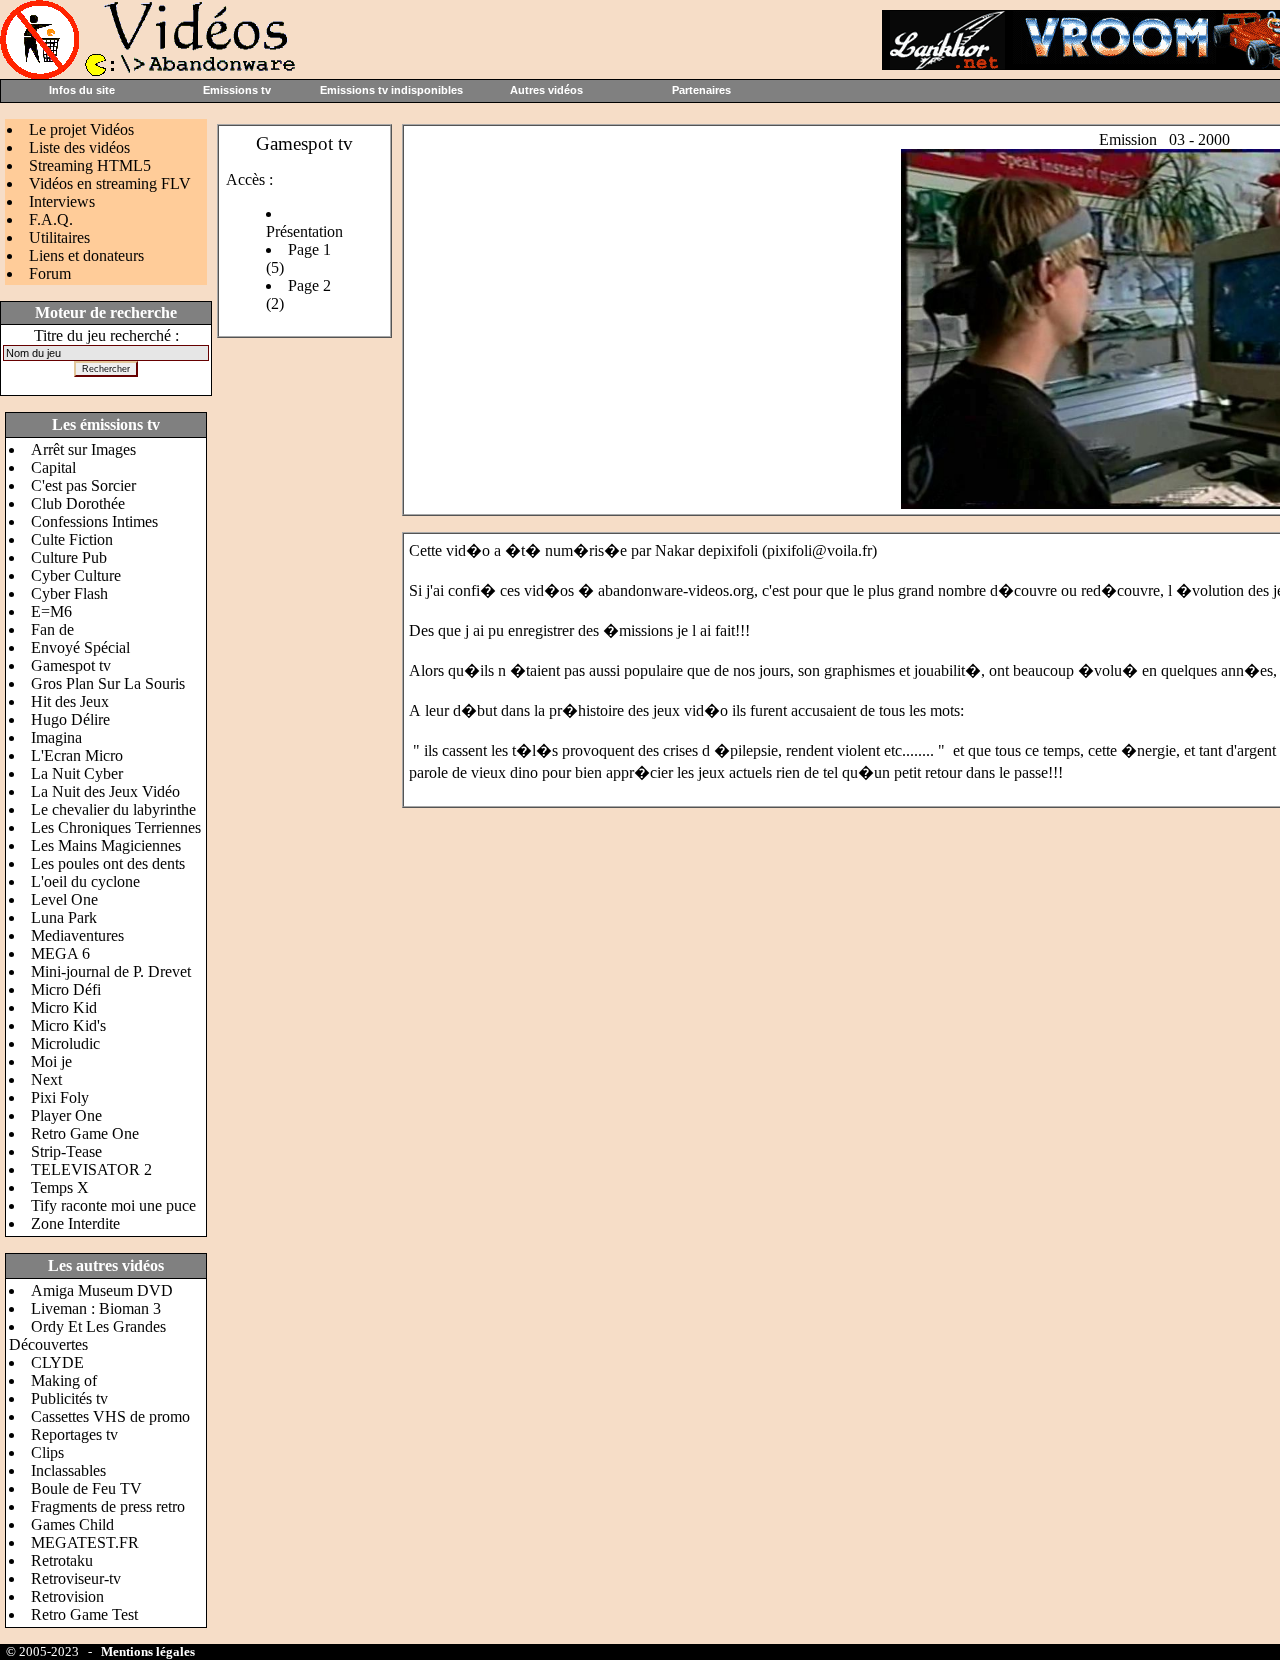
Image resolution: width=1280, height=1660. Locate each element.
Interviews (62, 201)
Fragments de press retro (108, 1506)
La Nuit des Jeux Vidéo (105, 791)
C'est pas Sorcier (83, 485)
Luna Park (64, 917)
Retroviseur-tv (76, 1578)
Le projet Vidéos (81, 129)
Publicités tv (69, 1398)
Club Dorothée (78, 503)
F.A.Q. (51, 219)
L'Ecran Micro (77, 755)
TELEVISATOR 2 (91, 1169)
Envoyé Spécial (80, 647)
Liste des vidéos (79, 147)
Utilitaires (59, 237)
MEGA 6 (60, 953)
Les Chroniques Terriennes (116, 827)
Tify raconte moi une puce (113, 1205)
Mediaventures (77, 935)
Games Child (72, 1524)
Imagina (56, 737)
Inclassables (68, 1470)
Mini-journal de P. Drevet (111, 971)
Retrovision (67, 1596)
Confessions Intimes (94, 521)
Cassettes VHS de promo (110, 1416)
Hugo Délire (70, 719)
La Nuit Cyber (77, 773)
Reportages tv (74, 1434)
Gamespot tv (71, 665)
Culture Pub (69, 557)
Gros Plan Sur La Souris (108, 683)
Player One (66, 1115)
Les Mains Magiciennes (106, 845)
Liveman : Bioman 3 (96, 1308)
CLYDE (57, 1362)
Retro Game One (85, 1133)
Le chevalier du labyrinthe (113, 809)
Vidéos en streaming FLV (110, 183)
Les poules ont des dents (108, 863)
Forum (50, 273)
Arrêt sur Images (83, 449)
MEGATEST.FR (85, 1542)
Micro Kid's (68, 1025)
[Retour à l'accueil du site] (150, 73)
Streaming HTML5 (90, 165)
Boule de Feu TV (86, 1488)
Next (46, 1079)
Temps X (60, 1187)
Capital (53, 467)
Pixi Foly (60, 1097)
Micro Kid (64, 1007)
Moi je (51, 1061)
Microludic (65, 1043)
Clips (47, 1452)
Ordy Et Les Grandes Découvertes (87, 1335)
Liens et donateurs (86, 255)
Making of (64, 1380)
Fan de (52, 629)
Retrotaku (62, 1560)
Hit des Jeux (70, 701)
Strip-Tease (66, 1151)
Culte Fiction (72, 539)
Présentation (304, 231)
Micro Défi (66, 989)
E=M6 (51, 611)
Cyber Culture (76, 575)
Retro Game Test (84, 1614)
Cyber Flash (69, 593)
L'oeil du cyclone (85, 881)
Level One (64, 899)
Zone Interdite (75, 1223)
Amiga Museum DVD (102, 1290)
